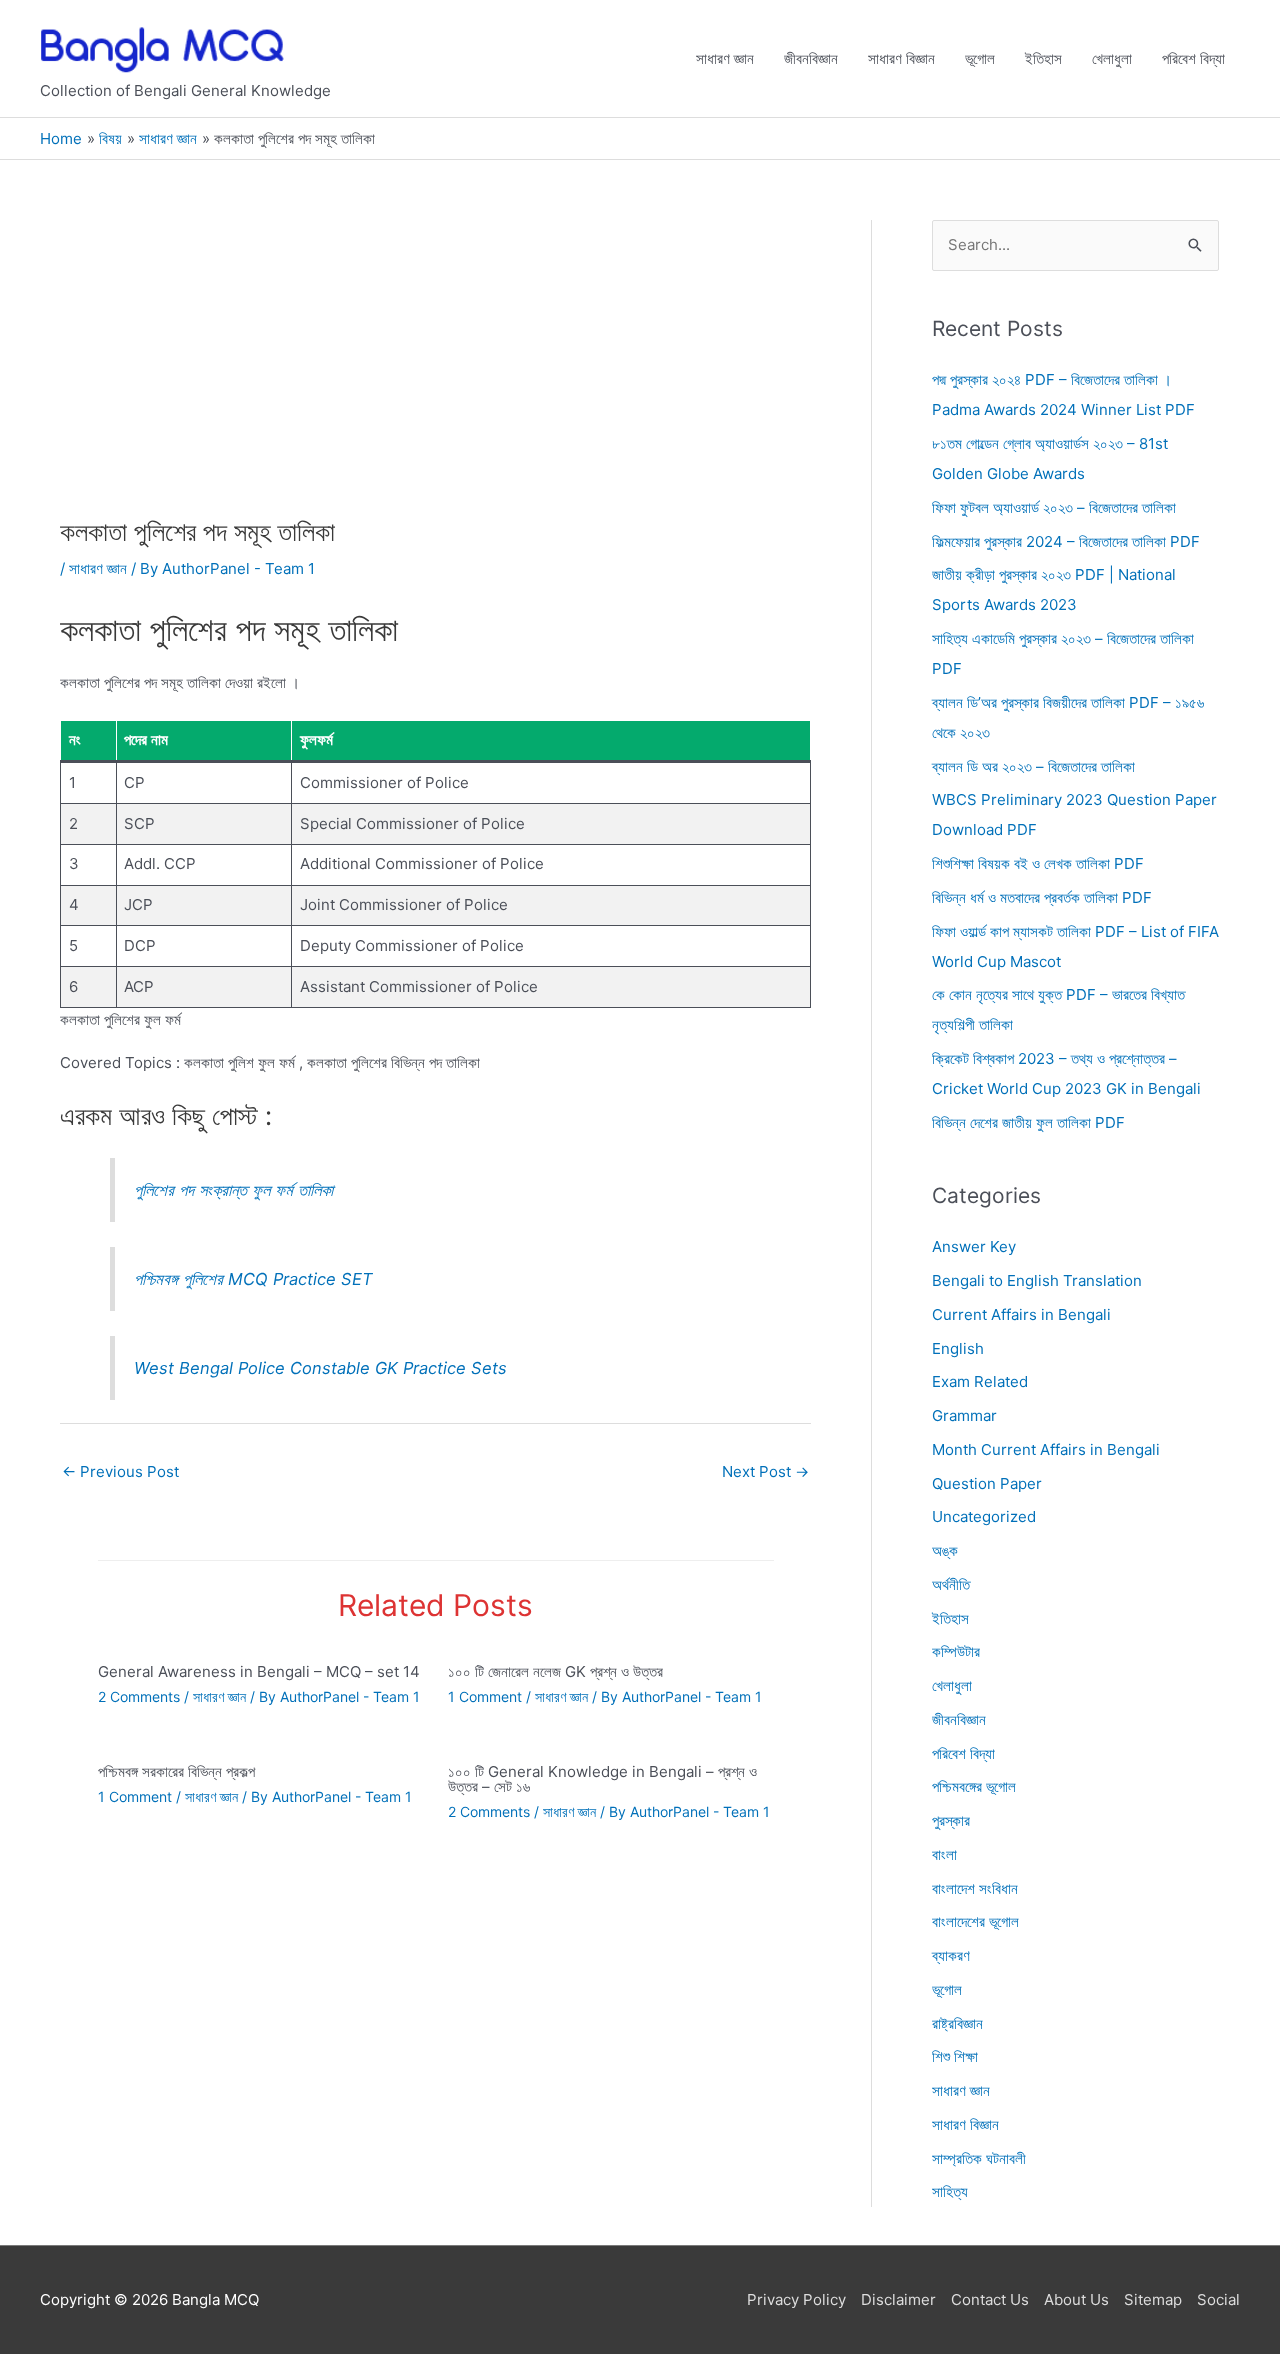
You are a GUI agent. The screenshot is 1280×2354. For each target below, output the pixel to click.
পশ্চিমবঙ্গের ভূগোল (974, 1787)
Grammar (964, 1415)
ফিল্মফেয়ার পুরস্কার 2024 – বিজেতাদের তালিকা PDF (1066, 541)
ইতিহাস (1043, 58)
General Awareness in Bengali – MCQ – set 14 (259, 1671)
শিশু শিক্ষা (955, 2057)
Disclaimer (898, 2299)
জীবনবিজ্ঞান (811, 58)
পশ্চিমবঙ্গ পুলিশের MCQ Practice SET (253, 1279)
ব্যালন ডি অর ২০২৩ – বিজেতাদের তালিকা (1033, 766)
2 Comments (139, 1696)
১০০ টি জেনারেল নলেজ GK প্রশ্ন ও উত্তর (555, 1671)
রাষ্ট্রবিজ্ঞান (957, 2023)
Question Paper (987, 1483)
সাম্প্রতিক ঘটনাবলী (979, 2158)
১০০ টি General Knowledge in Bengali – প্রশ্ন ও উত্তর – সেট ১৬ (602, 1779)
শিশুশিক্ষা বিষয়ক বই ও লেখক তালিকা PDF (1038, 863)
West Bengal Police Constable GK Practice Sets (320, 1368)
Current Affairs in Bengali (1021, 1314)
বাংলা (944, 1854)
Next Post (765, 1471)
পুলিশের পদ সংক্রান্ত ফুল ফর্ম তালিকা (233, 1190)
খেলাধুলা (1112, 58)
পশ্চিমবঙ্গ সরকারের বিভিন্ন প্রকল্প (176, 1771)
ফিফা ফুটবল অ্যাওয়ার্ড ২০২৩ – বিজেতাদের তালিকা (1054, 507)
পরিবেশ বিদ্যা (1193, 58)
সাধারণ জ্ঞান (725, 58)
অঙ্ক (945, 1550)
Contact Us (990, 2299)
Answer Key (974, 1247)
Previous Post (120, 1471)
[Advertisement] (435, 368)
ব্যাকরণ (951, 1955)
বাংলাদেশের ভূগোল (975, 1922)
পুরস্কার (951, 1820)
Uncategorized (984, 1517)
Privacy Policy (796, 2299)
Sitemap (1153, 2299)
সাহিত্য (950, 2192)
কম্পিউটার (956, 1652)
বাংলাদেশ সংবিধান (975, 1888)
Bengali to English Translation (1037, 1280)
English (958, 1348)
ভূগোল (980, 58)
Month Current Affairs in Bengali (1046, 1449)
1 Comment (485, 1696)
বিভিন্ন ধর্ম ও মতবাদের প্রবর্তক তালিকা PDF (1042, 897)
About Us (1076, 2299)
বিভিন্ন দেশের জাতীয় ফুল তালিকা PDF (1028, 1122)
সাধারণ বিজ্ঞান (901, 58)
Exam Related (980, 1382)
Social (1218, 2299)
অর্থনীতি (951, 1584)
